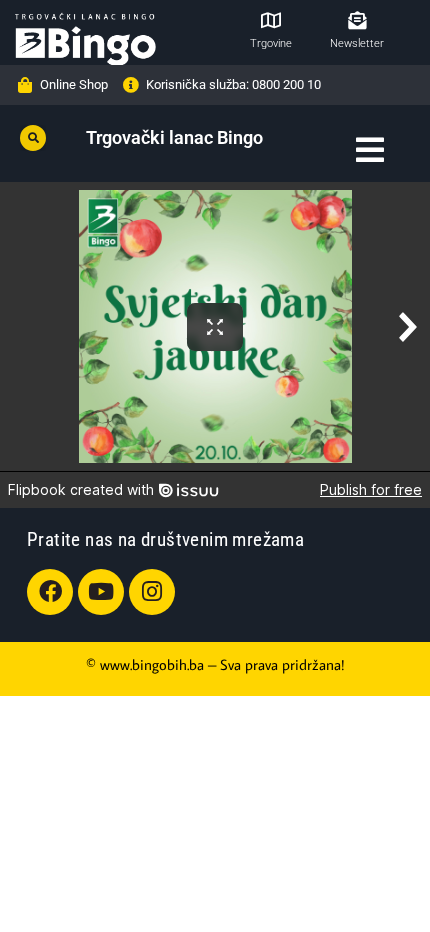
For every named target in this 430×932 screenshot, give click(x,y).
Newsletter (357, 43)
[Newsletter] (357, 20)
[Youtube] (101, 592)
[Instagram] (152, 592)
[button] (33, 138)
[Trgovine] (271, 20)
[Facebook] (50, 592)
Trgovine (271, 43)
